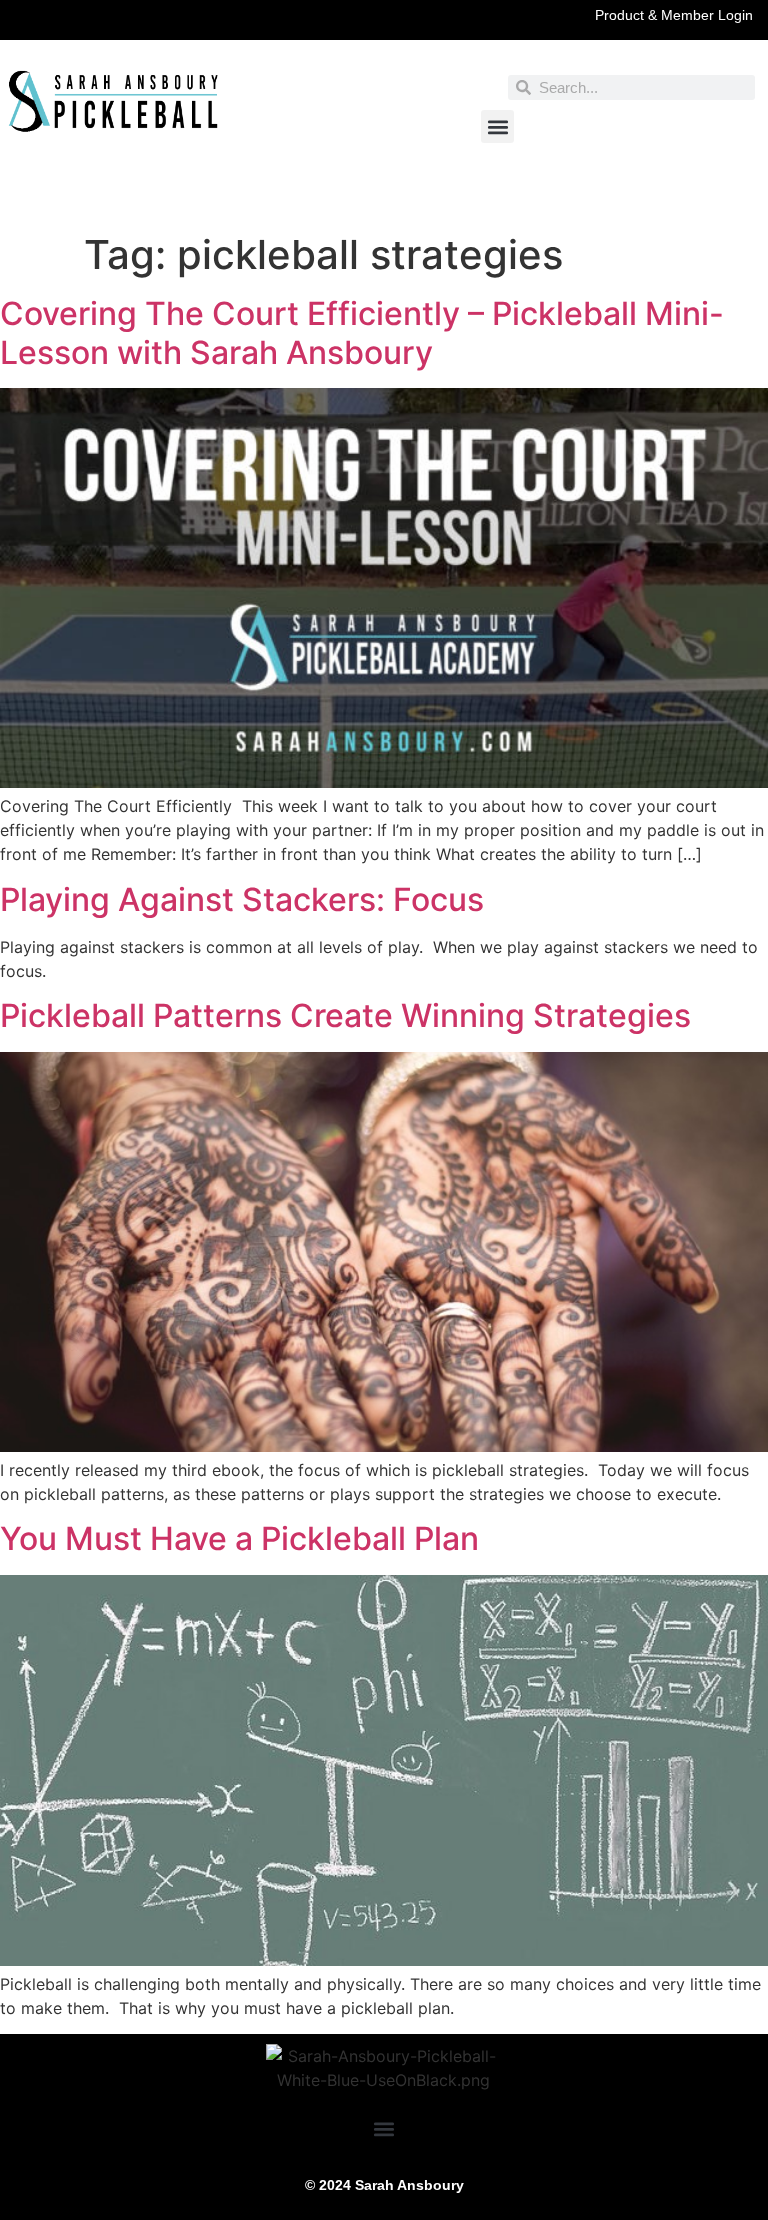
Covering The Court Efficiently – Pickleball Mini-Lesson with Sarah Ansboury (362, 332)
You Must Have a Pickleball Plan (239, 1538)
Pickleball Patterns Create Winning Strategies (345, 1015)
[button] (497, 126)
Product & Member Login (674, 15)
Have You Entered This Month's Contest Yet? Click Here (384, 203)
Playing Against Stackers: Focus (242, 899)
